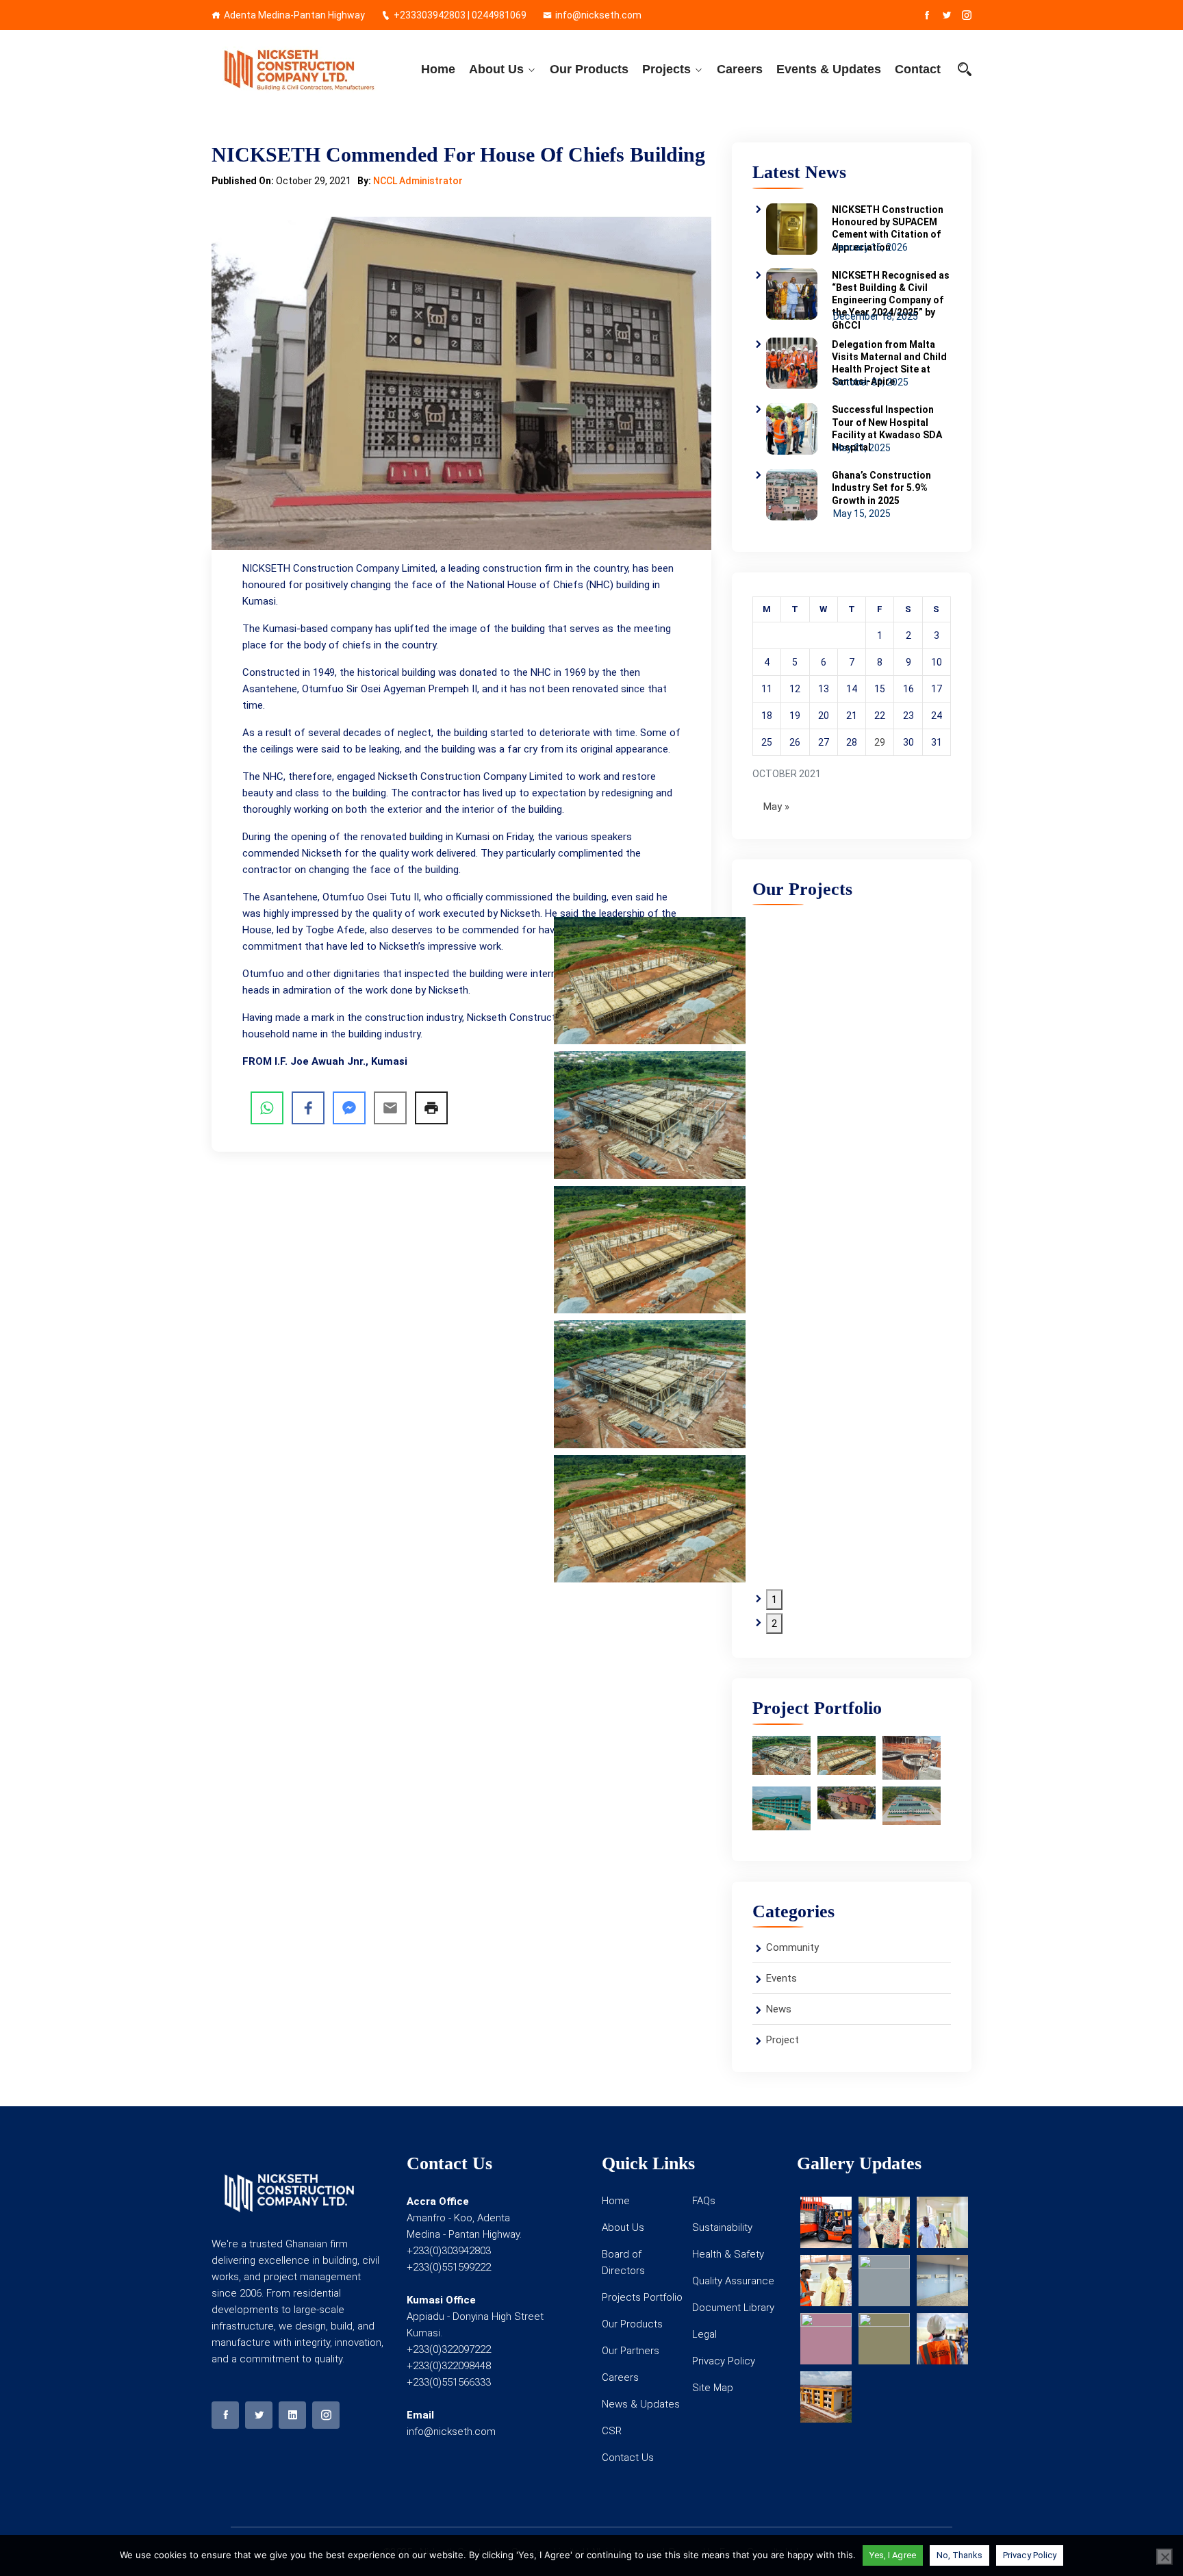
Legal (704, 2334)
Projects (666, 69)
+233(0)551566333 (449, 2382)
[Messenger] (349, 1108)
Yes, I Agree (893, 2555)
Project (783, 2040)
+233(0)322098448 (449, 2366)
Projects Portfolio (642, 2297)
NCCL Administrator (418, 181)
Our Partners (631, 2351)
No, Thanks (960, 2555)
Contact (918, 69)
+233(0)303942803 (449, 2251)
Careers (740, 69)
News (779, 2009)
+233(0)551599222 (449, 2267)
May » (776, 807)
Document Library (733, 2308)
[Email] (390, 1108)
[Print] (431, 1108)
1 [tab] (774, 1600)
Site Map (713, 2388)
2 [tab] (774, 1624)
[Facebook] (927, 15)
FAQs (704, 2201)
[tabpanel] (650, 1115)
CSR (612, 2431)
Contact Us (628, 2458)
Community (792, 1947)
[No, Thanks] (1165, 2557)
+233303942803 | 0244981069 (460, 15)
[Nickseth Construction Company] (299, 69)
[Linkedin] (292, 2415)
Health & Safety (728, 2254)
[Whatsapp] (267, 1108)
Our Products (589, 69)
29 (880, 742)
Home (438, 69)
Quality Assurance (733, 2281)
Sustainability (722, 2227)
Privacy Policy (724, 2361)
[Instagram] (967, 15)
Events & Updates (829, 69)
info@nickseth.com (598, 15)
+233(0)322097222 (449, 2349)
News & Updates (641, 2404)
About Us (496, 69)
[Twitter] (947, 15)
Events (781, 1978)
